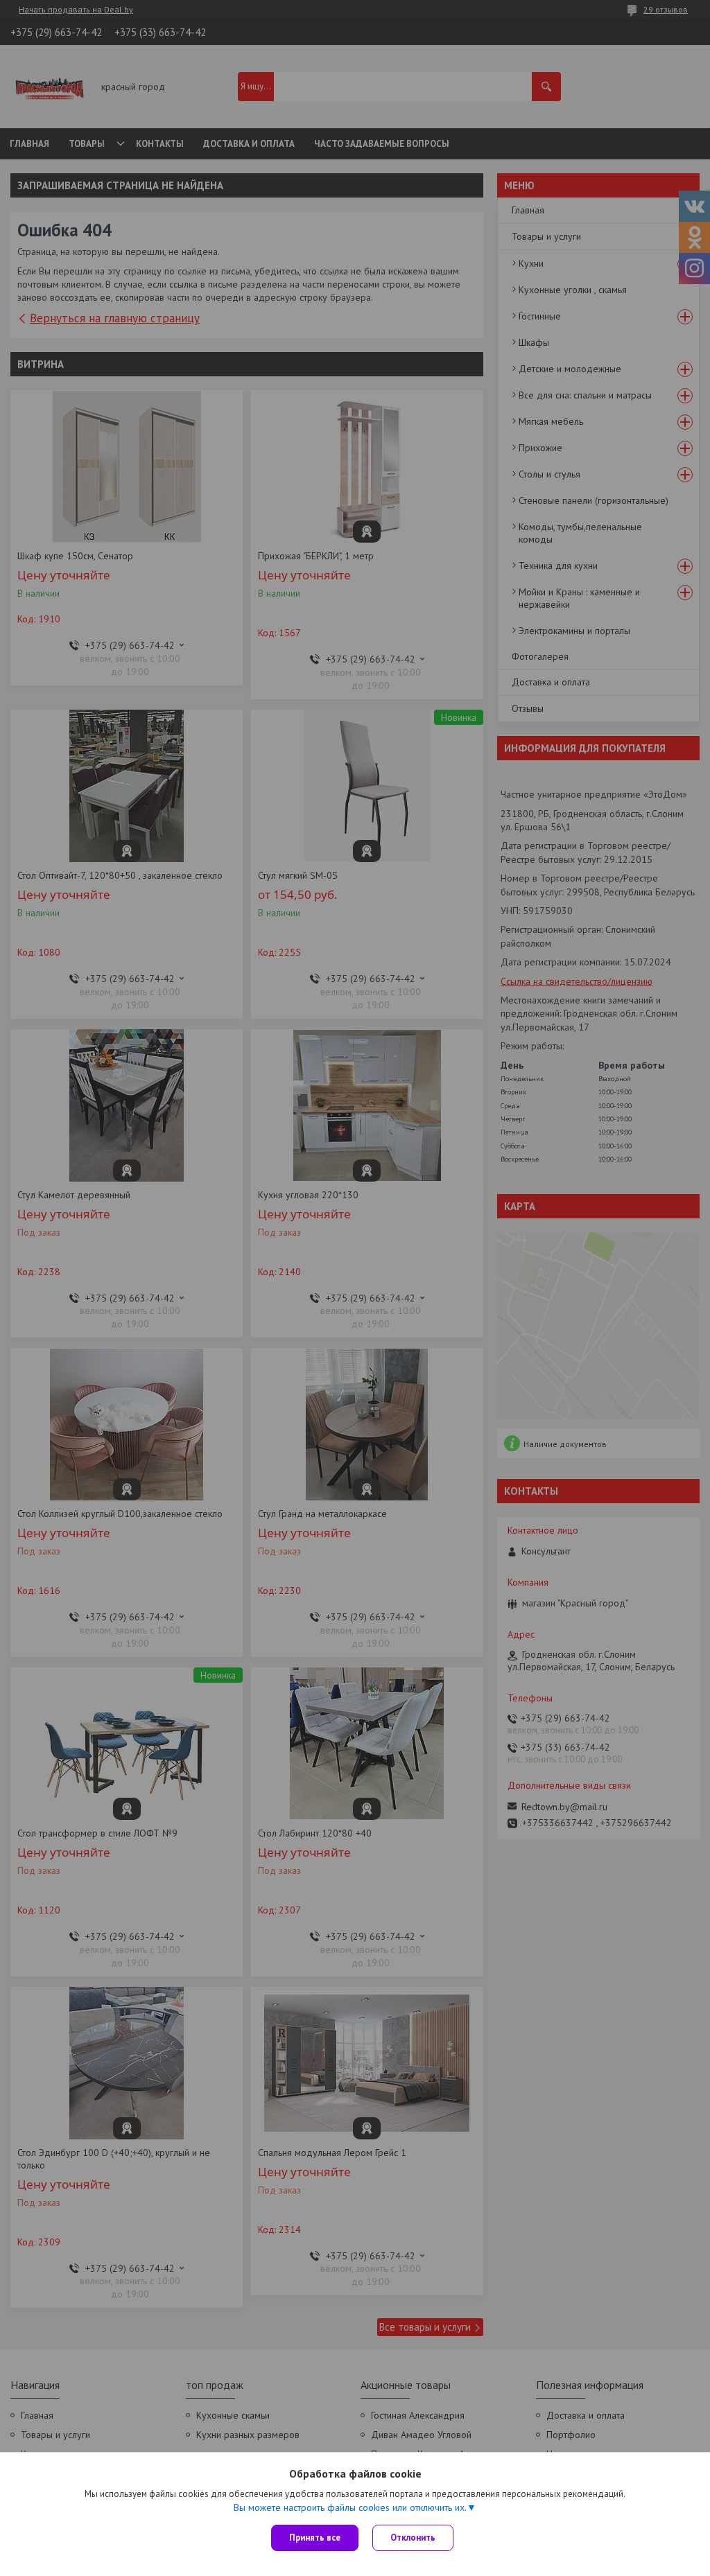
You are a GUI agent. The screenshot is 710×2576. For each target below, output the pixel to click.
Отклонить (413, 2538)
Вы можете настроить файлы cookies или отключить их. (350, 2507)
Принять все (315, 2538)
